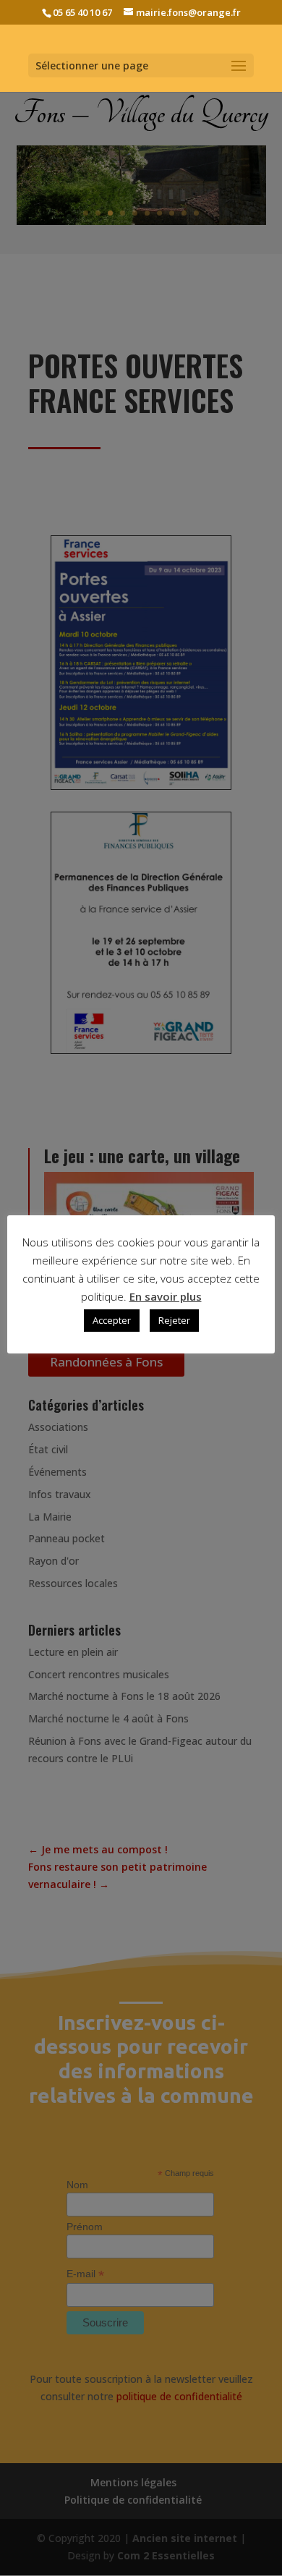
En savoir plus (166, 1296)
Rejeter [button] (174, 1320)
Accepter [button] (112, 1320)
